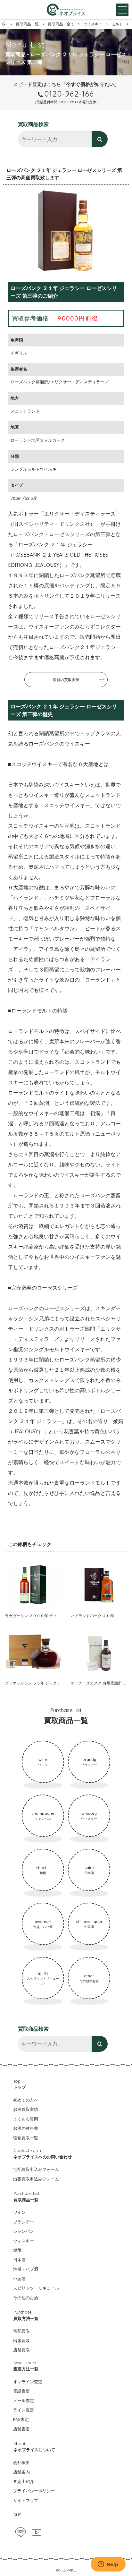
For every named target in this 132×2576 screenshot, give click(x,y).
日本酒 (19, 2260)
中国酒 (19, 2279)
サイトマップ (26, 2500)
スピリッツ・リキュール (36, 2288)
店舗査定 (21, 2429)
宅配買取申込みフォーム (36, 2169)
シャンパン (24, 2231)
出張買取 (21, 2341)
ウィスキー (24, 2241)
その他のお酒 (26, 2298)
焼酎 (17, 2250)
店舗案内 (21, 2472)
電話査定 (21, 2391)
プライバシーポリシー (34, 2491)
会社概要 (21, 2462)
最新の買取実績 (66, 680)
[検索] (100, 139)
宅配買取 (21, 2331)
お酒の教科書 (26, 2128)
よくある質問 (26, 2119)
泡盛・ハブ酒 (26, 2269)
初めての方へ (26, 2100)
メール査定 (24, 2401)
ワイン (19, 2212)
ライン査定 (24, 2410)
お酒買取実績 (26, 2109)
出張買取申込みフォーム (36, 2179)
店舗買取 (21, 2350)
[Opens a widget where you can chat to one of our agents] (108, 2565)
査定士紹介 (24, 2481)
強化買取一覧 (26, 2138)
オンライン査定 (28, 2382)
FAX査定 (21, 2419)
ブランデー (24, 2222)
